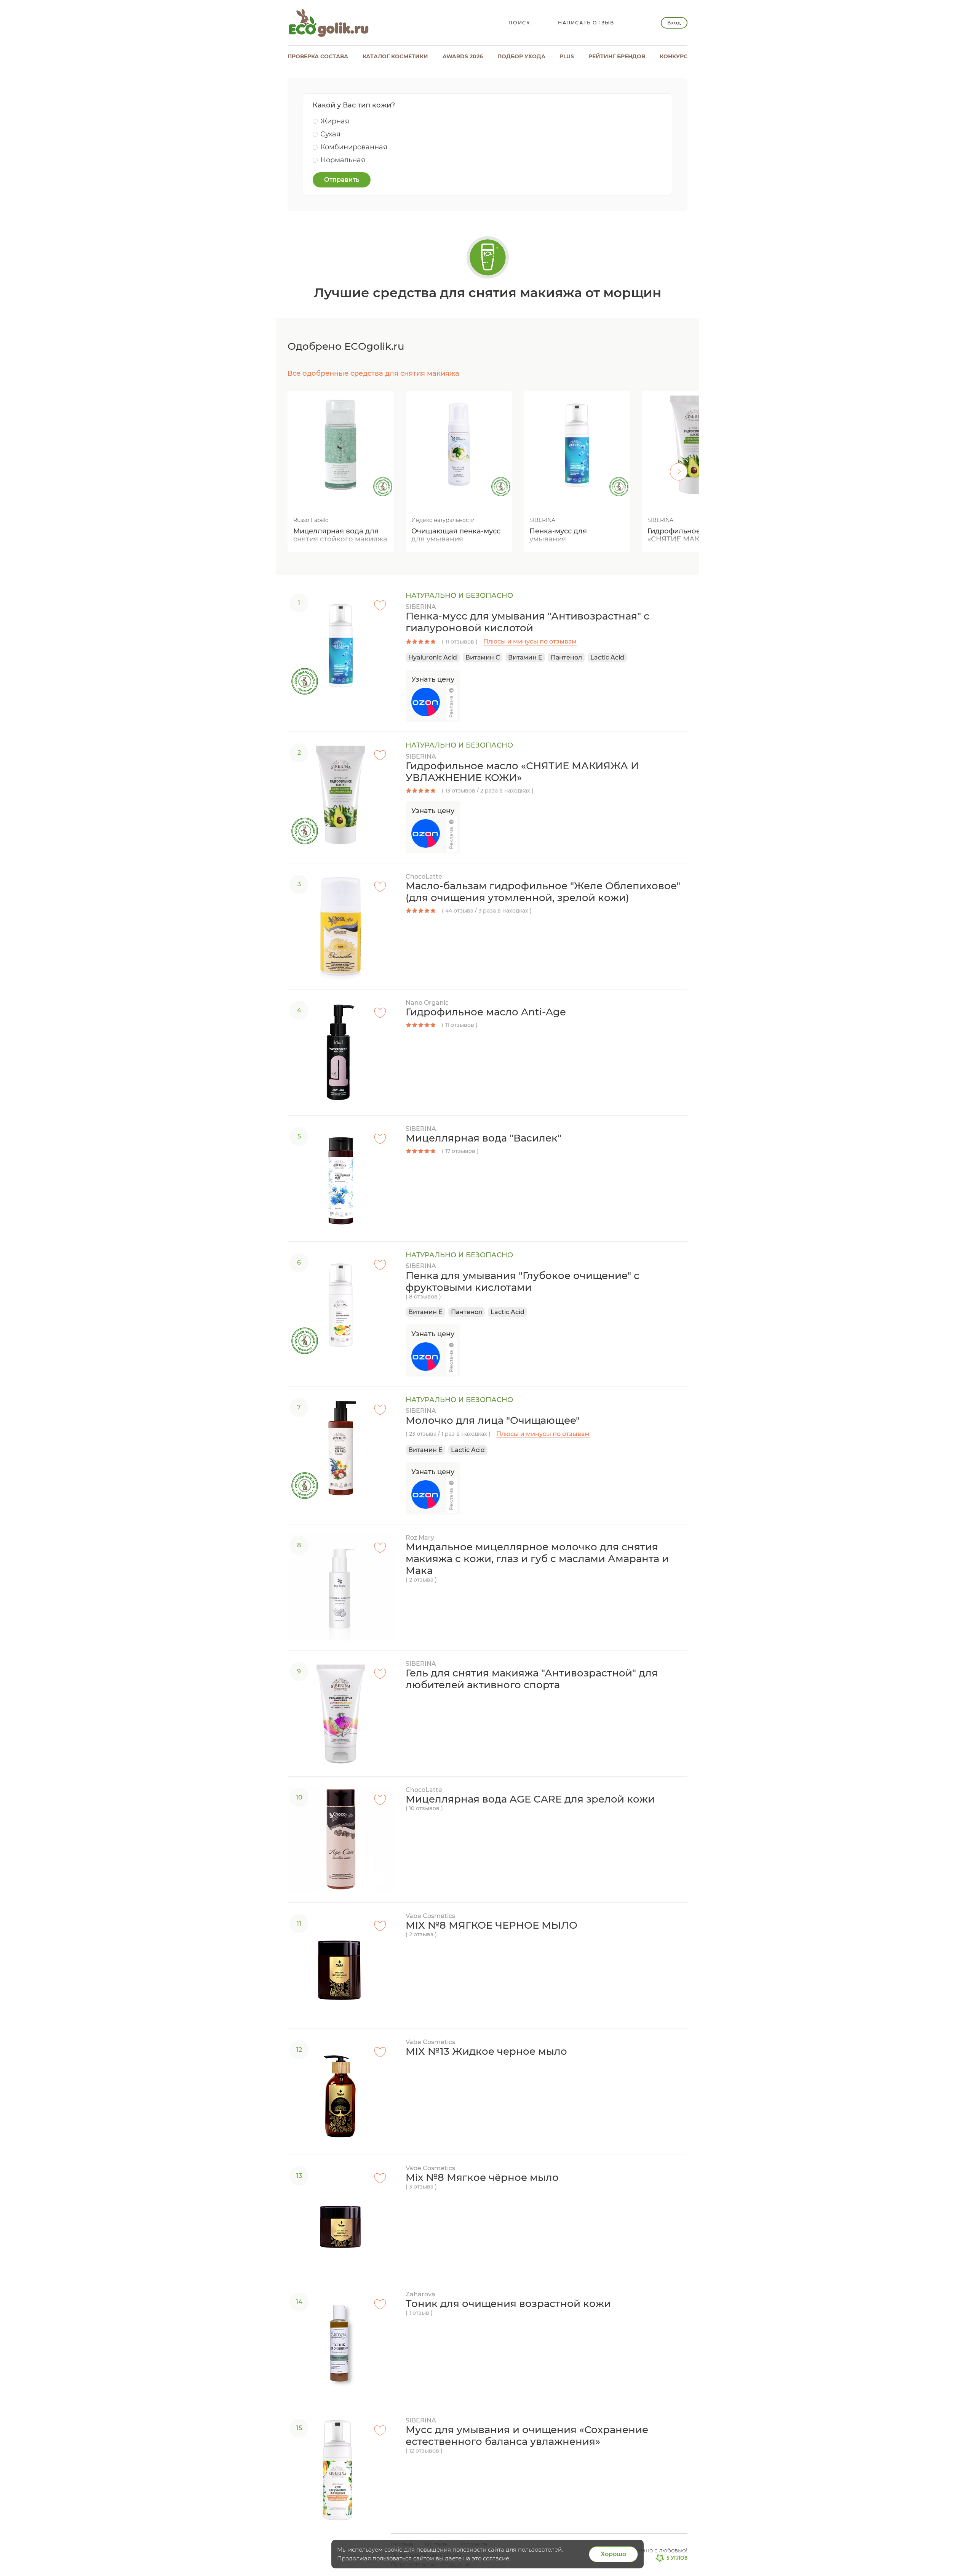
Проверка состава (318, 56)
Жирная (335, 121)
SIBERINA (421, 607)
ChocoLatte (424, 877)
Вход (674, 23)
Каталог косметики (395, 56)
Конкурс (674, 56)
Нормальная (343, 160)
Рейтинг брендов (617, 56)
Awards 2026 (463, 56)
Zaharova (420, 2294)
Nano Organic (427, 1003)
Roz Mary (420, 1538)
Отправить (342, 180)
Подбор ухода (521, 56)
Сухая (330, 134)
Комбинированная (354, 147)
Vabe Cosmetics (430, 1916)
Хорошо (613, 2554)
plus (567, 56)
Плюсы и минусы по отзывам (530, 641)
